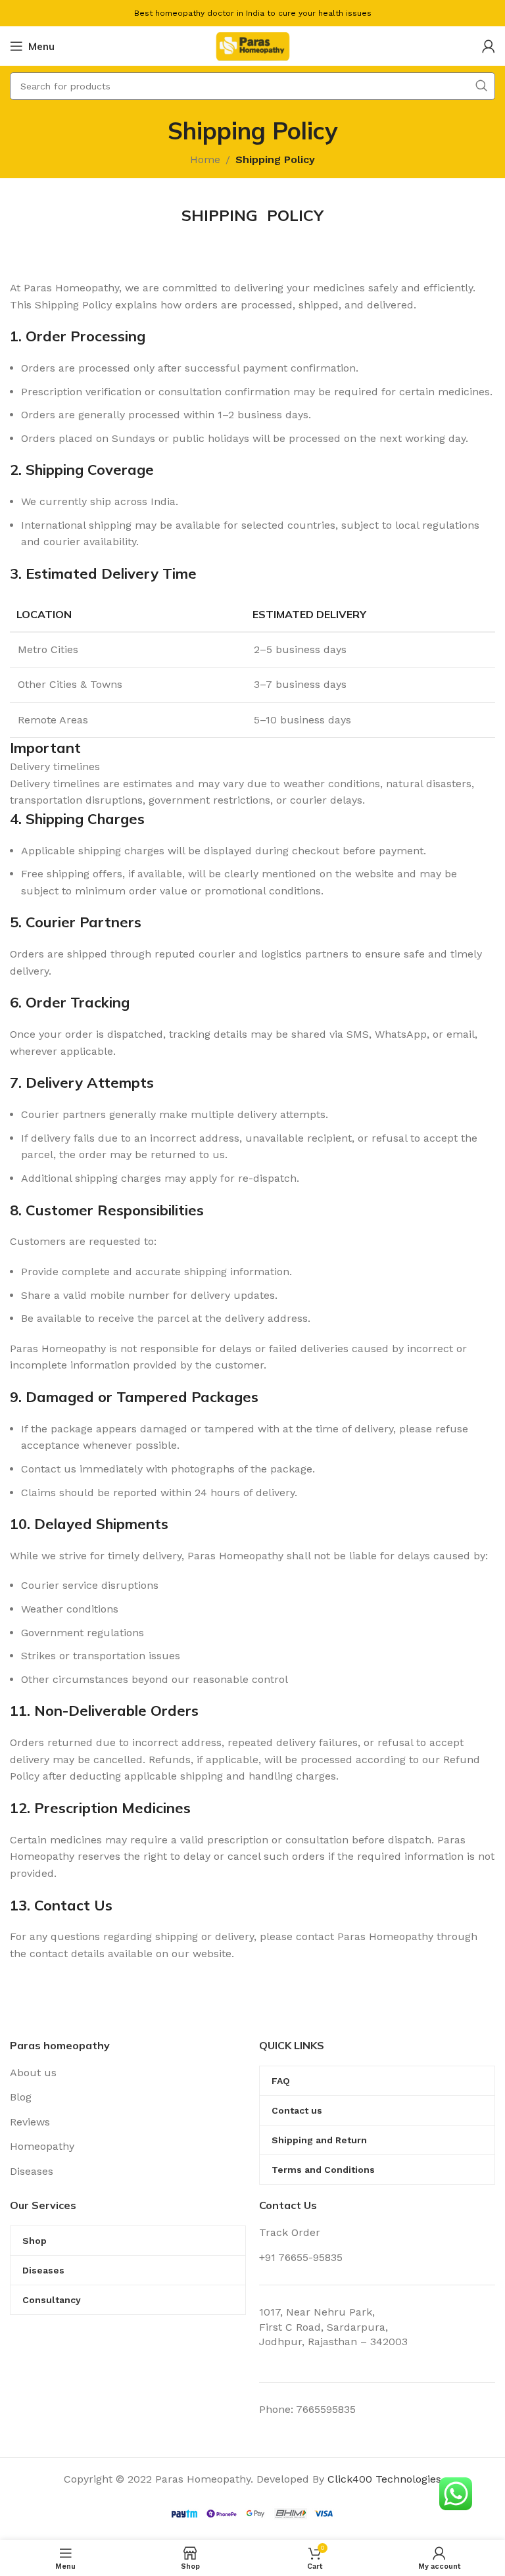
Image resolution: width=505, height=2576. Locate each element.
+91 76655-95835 (301, 2257)
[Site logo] (252, 45)
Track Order (290, 2232)
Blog (21, 2097)
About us (33, 2073)
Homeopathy (42, 2146)
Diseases (32, 2171)
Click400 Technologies (384, 2479)
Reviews (30, 2122)
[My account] (489, 46)
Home (205, 159)
